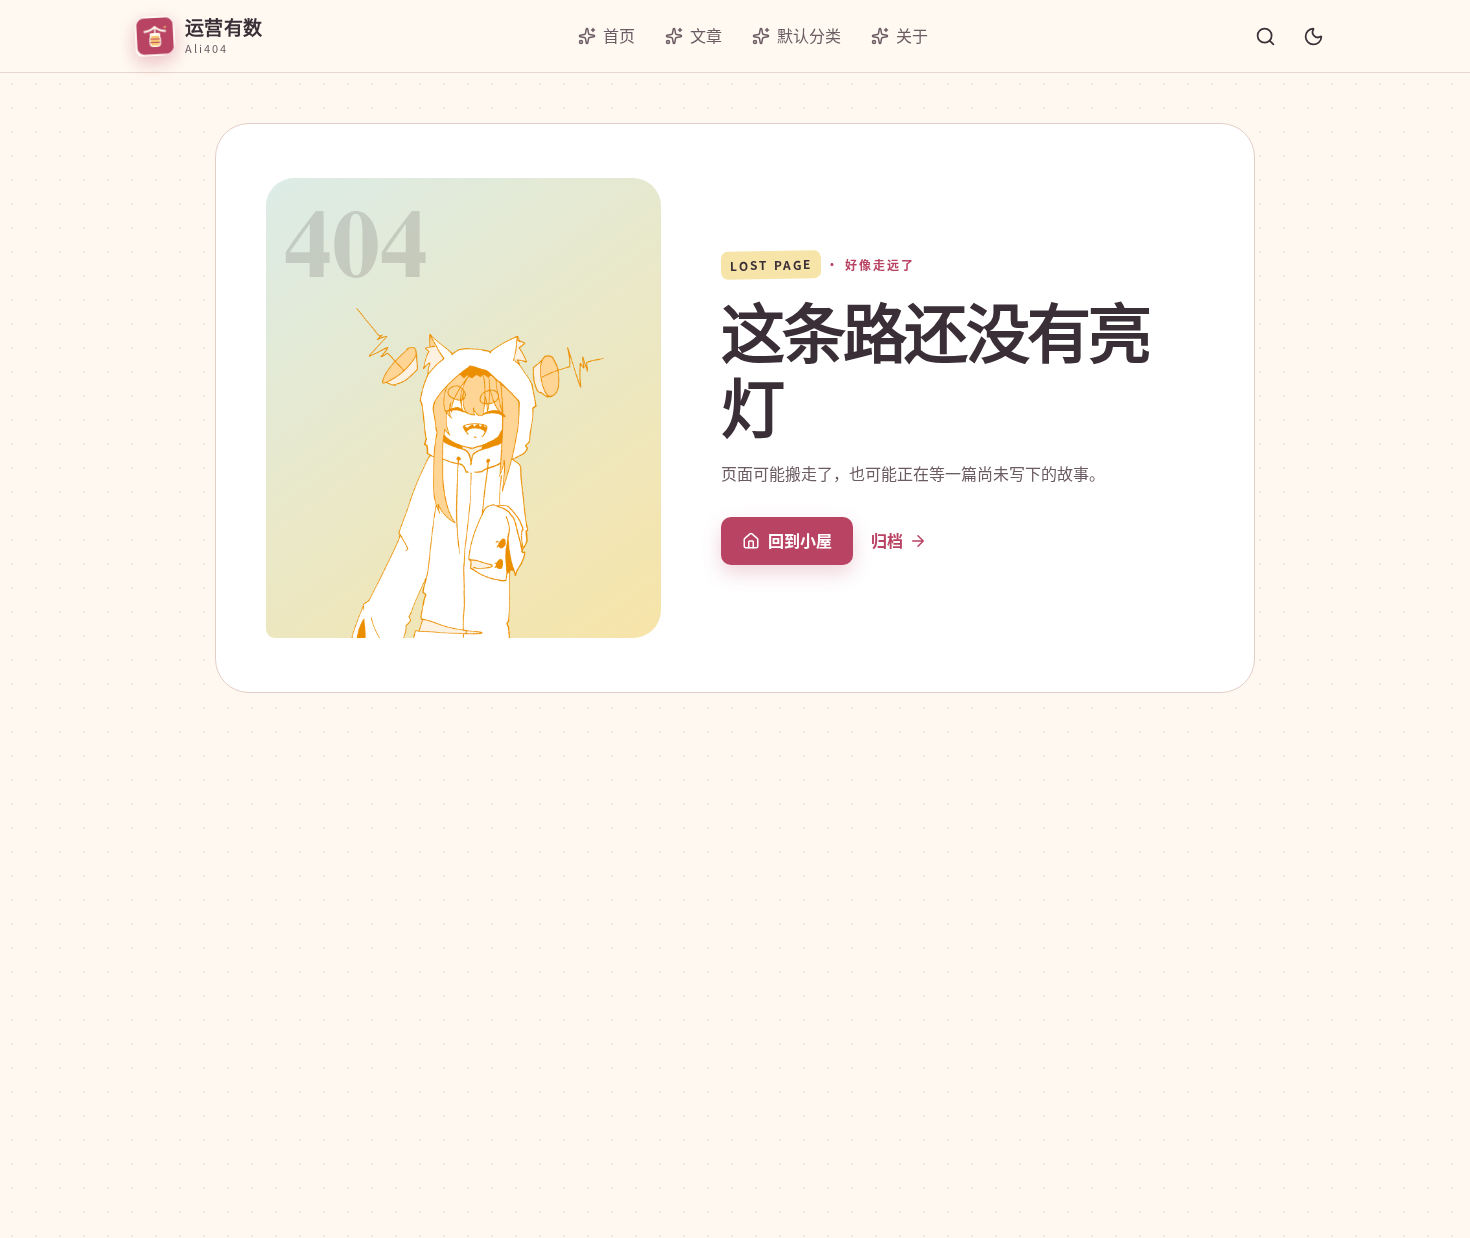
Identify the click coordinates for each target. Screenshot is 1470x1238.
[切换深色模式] (1313, 36)
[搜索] (1265, 36)
